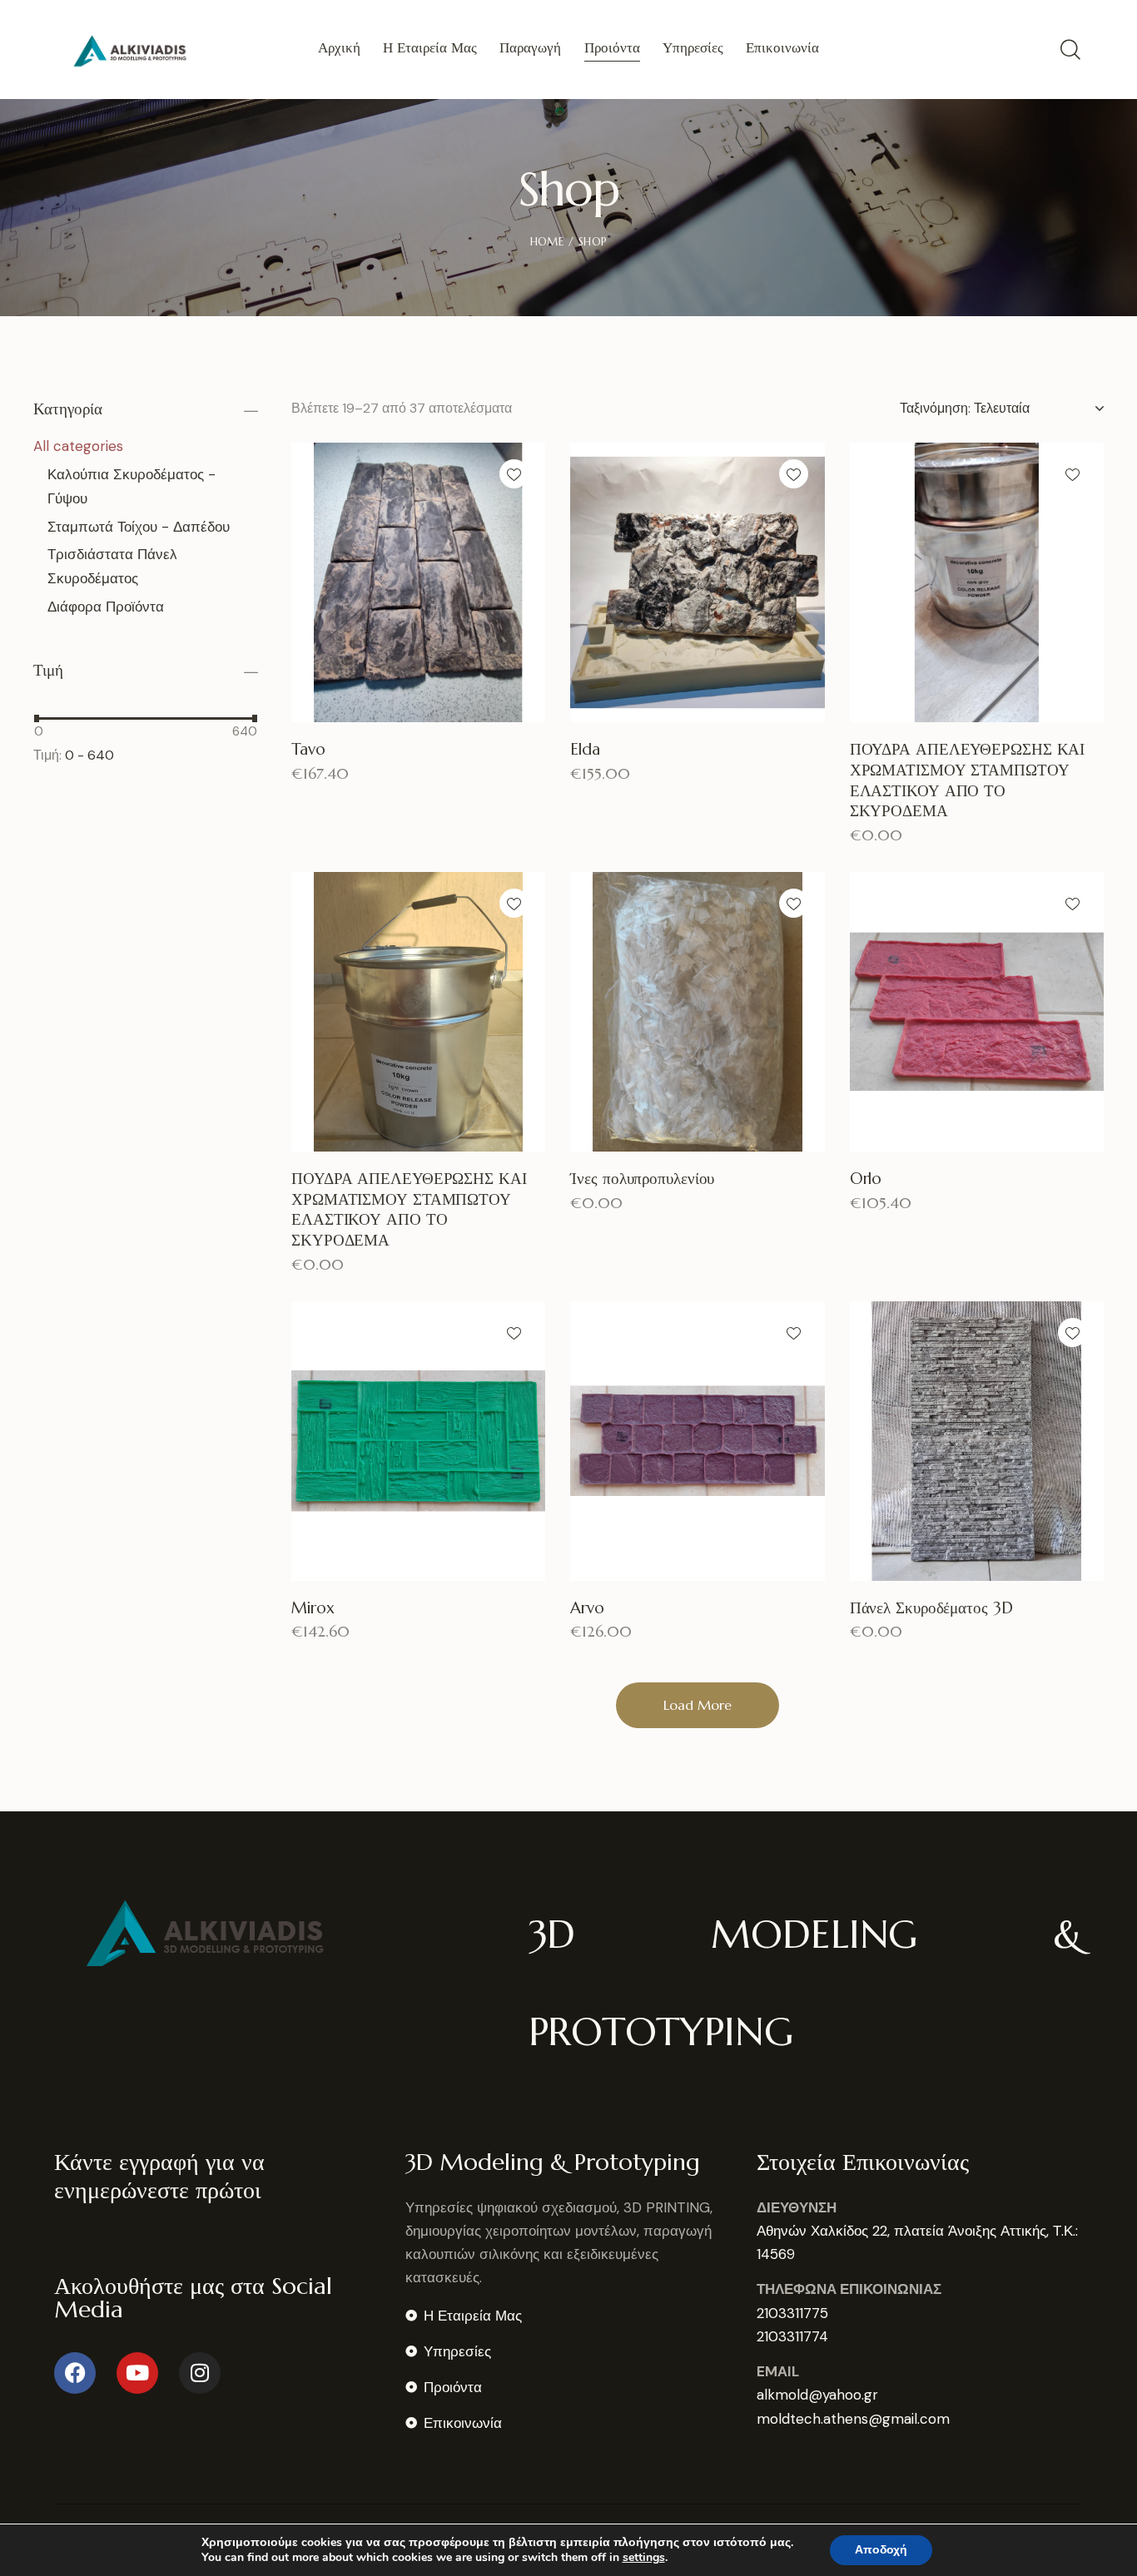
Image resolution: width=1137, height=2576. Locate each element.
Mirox (313, 1608)
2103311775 (792, 2313)
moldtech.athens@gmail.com (853, 2419)
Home (547, 242)
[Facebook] (75, 2373)
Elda (585, 749)
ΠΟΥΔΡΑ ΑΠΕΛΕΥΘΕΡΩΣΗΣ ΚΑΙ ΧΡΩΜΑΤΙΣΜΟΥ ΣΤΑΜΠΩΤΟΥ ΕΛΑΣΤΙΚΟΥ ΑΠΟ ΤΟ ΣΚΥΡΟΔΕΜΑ (968, 780)
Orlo (866, 1178)
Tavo (308, 749)
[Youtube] (137, 2373)
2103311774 (792, 2336)
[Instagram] (200, 2373)
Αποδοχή (881, 2550)
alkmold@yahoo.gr (817, 2395)
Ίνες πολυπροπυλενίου (642, 1178)
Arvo (587, 1608)
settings (644, 2558)
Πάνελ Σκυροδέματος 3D (931, 1608)
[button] (514, 474)
